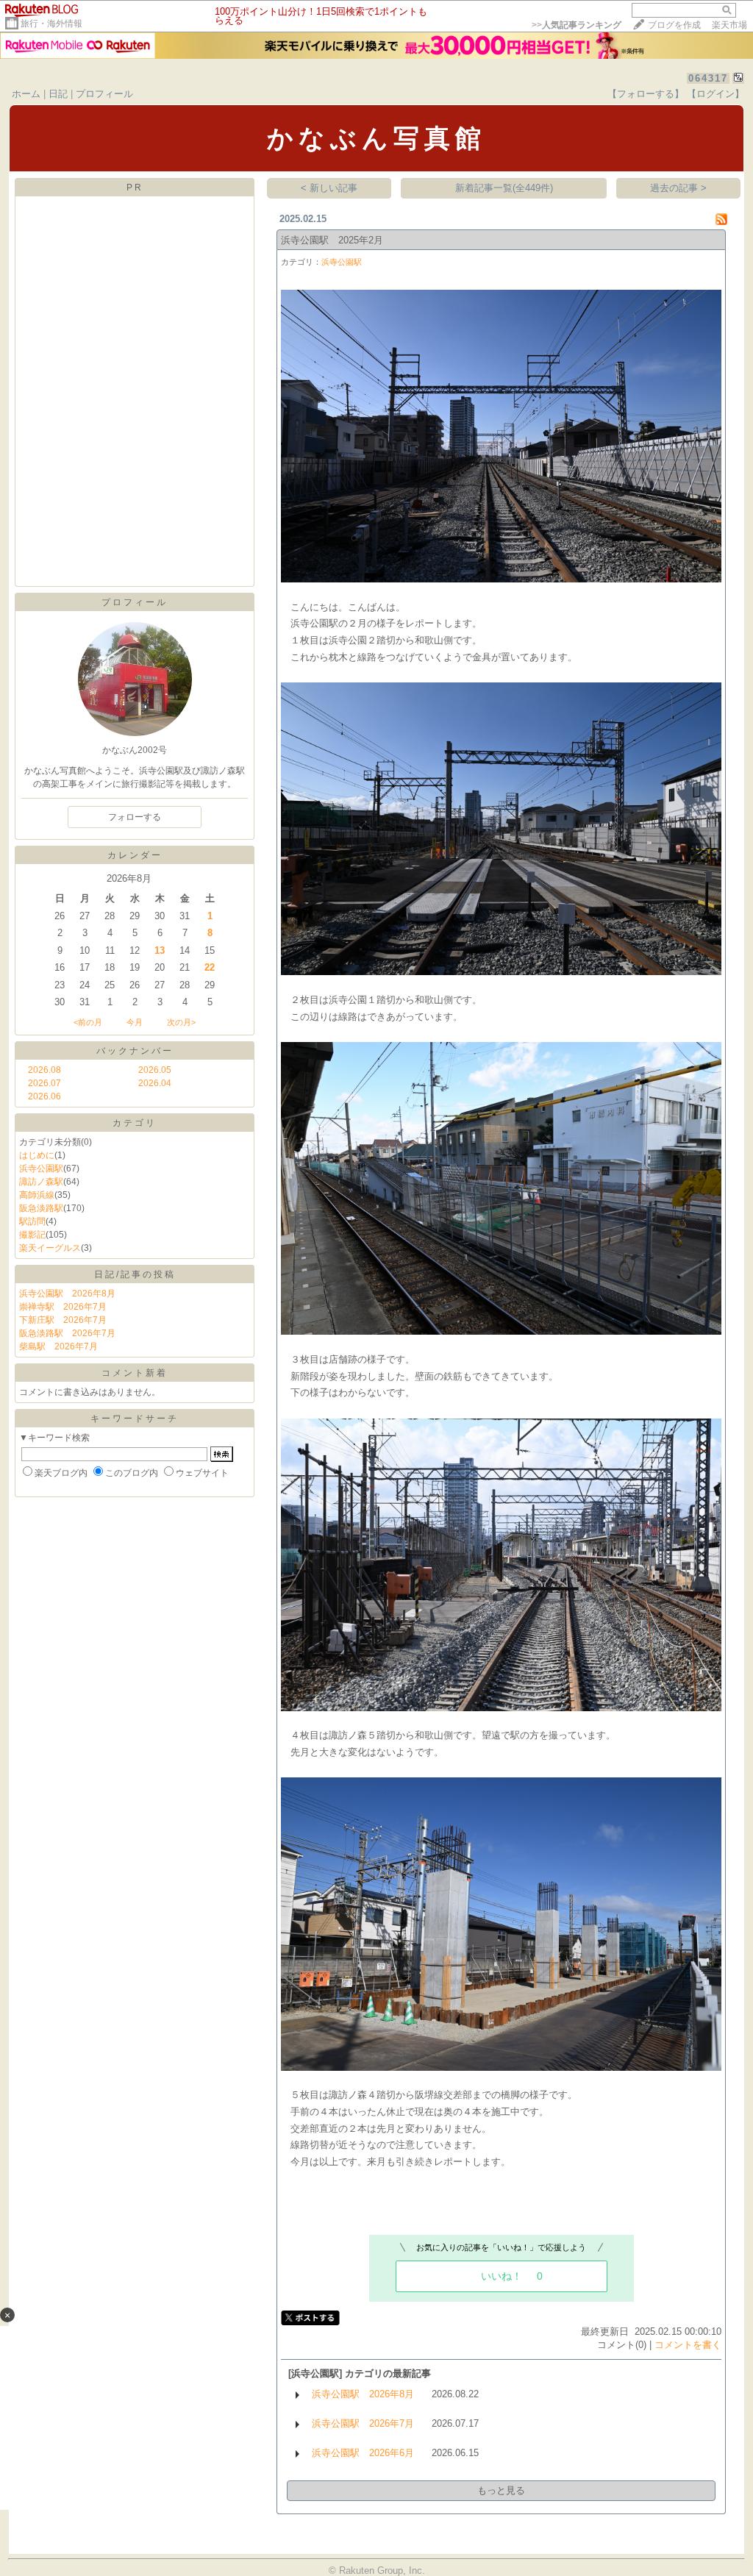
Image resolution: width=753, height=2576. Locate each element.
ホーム (26, 94)
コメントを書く (688, 2345)
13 (160, 950)
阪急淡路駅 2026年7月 (67, 1333)
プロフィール (104, 94)
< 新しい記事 (329, 188)
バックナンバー (135, 1051)
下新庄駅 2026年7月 (63, 1320)
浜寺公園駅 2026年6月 (363, 2453)
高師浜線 (37, 1195)
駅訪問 (32, 1221)
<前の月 (88, 1022)
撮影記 (32, 1235)
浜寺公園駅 (41, 1169)
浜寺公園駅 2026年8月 (67, 1294)
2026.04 (155, 1083)
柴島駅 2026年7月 (58, 1346)
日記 (58, 94)
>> (577, 25)
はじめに (37, 1155)
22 (210, 967)
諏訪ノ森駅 (41, 1182)
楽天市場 (729, 25)
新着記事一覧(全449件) (504, 188)
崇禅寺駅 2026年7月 (63, 1307)
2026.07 (44, 1083)
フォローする (135, 817)
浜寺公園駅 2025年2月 (332, 240)
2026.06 (44, 1096)
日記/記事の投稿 (135, 1274)
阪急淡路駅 (41, 1208)
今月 (135, 1022)
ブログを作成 (674, 25)
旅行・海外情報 (51, 24)
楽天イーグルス (50, 1248)
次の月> (181, 1022)
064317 (708, 78)
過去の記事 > (678, 188)
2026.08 (44, 1070)
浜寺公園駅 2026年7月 (363, 2423)
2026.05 (155, 1070)
